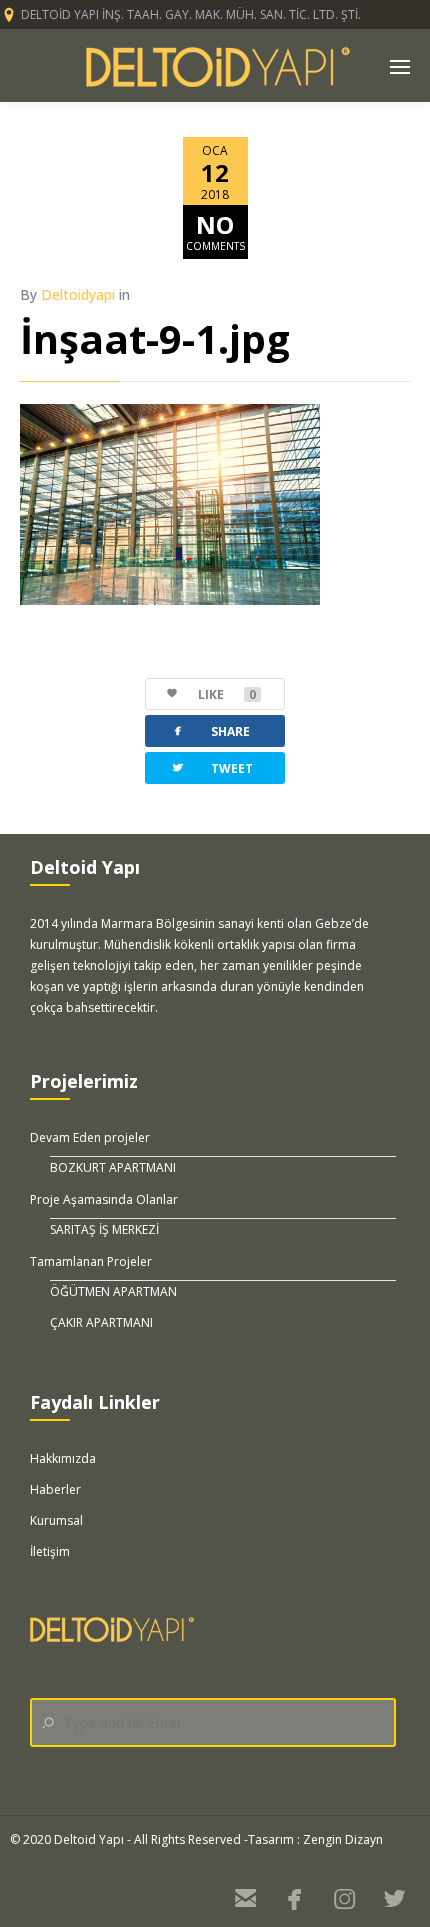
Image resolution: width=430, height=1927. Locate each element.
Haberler (55, 1489)
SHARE (210, 730)
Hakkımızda (63, 1458)
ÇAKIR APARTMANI (101, 1322)
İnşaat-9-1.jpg (155, 338)
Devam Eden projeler (90, 1137)
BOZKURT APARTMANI (113, 1167)
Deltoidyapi (78, 294)
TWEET (211, 767)
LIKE (227, 694)
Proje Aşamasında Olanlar (104, 1199)
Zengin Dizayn (343, 1839)
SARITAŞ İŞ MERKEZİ (104, 1229)
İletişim (50, 1551)
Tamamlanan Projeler (91, 1261)
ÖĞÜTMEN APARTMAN (113, 1291)
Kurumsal (56, 1520)
